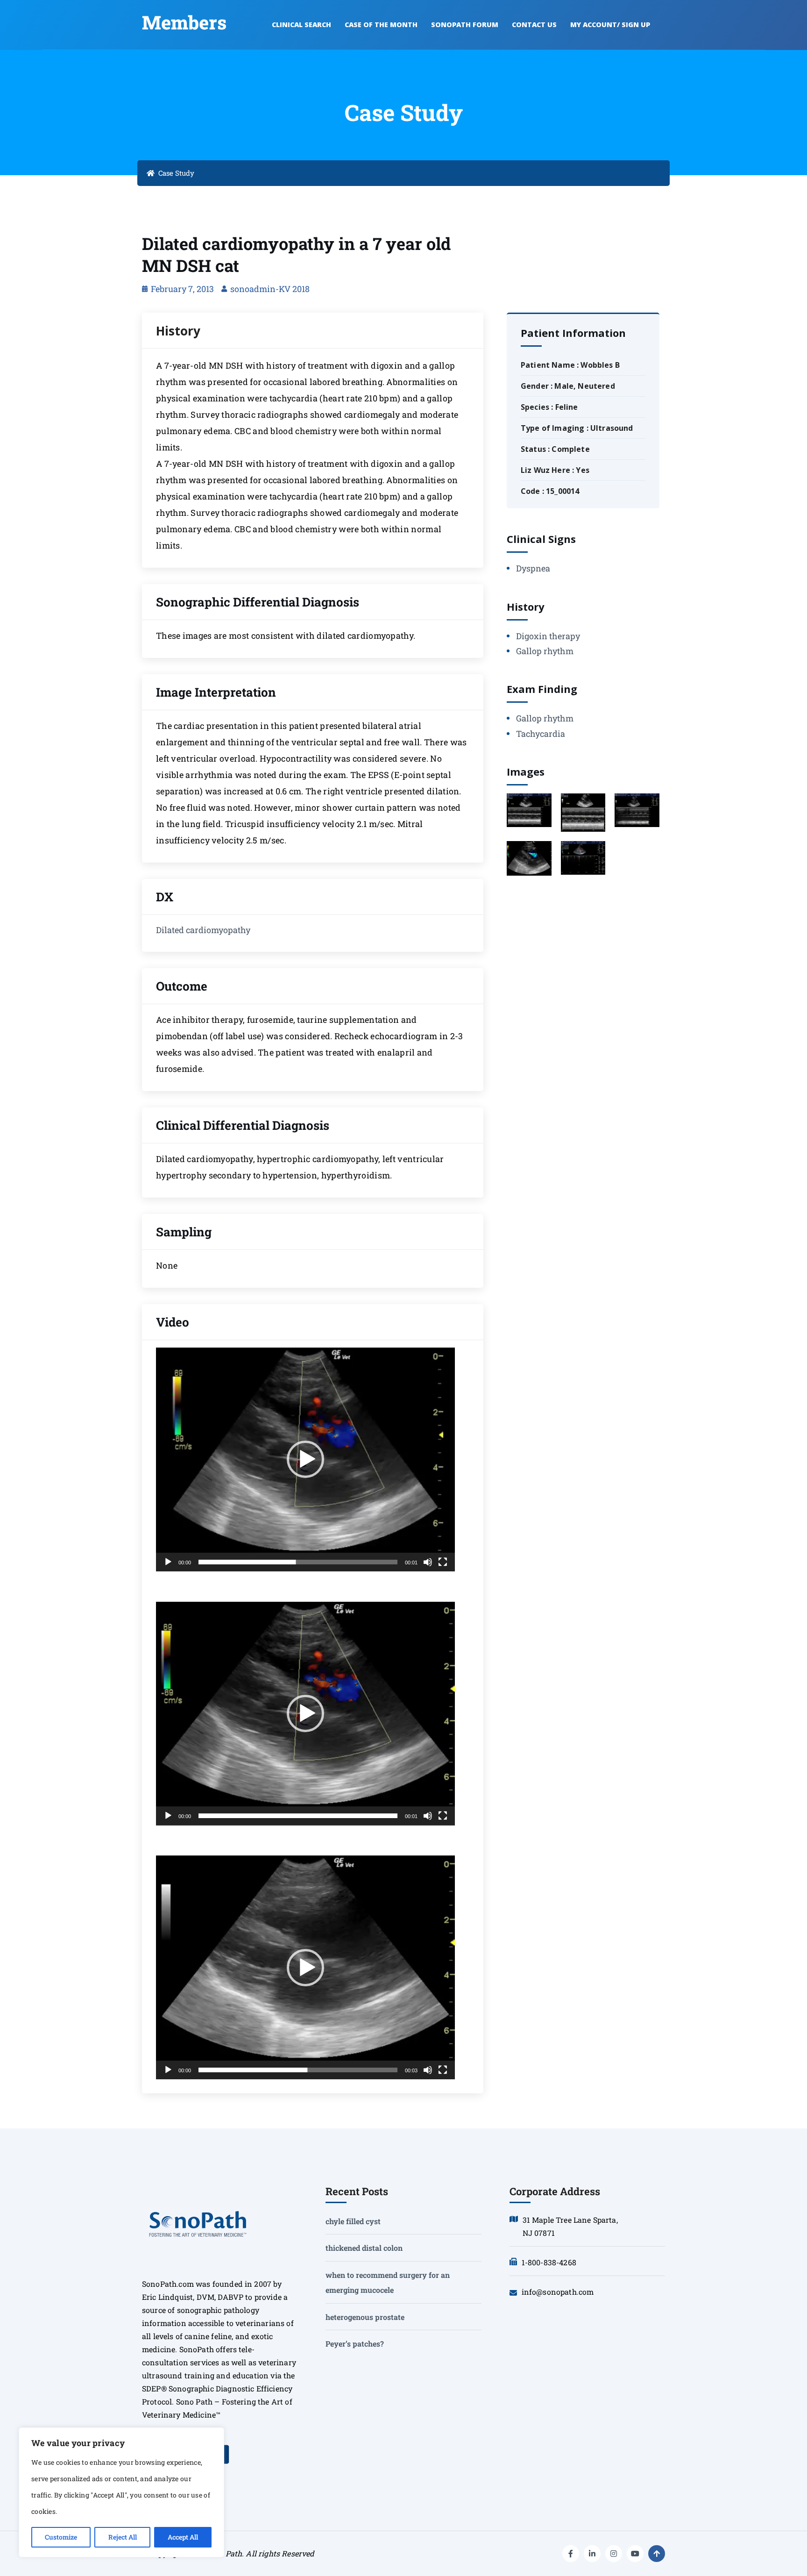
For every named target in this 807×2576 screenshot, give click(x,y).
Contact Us (534, 25)
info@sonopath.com (558, 2292)
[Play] (168, 1562)
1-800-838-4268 (549, 2262)
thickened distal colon (364, 2248)
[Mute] (428, 1562)
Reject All (123, 2537)
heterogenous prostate (365, 2317)
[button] (305, 1459)
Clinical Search (301, 25)
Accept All (183, 2537)
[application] (305, 1459)
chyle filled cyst (353, 2221)
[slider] (298, 1562)
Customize (61, 2537)
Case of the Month (381, 25)
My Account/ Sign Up (610, 25)
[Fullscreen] (443, 1562)
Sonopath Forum (465, 25)
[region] (121, 2492)
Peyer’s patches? (355, 2344)
